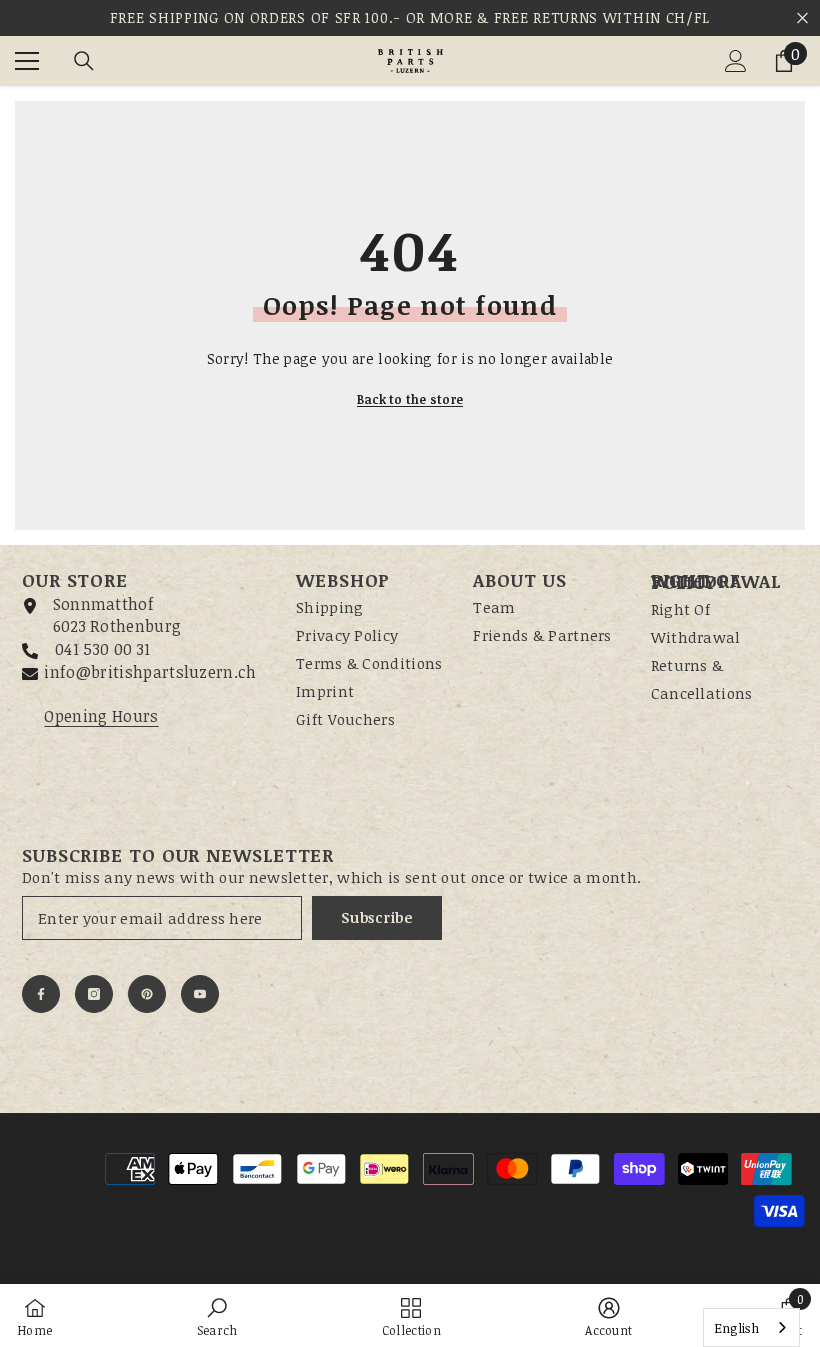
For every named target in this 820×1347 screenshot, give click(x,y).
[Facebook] (41, 994)
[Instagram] (94, 994)
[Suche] (84, 61)
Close (802, 18)
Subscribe (376, 917)
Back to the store (410, 399)
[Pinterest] (147, 994)
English (736, 1328)
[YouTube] (200, 994)
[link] (217, 1315)
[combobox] (751, 1327)
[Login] (736, 61)
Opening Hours (101, 716)
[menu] (27, 61)
